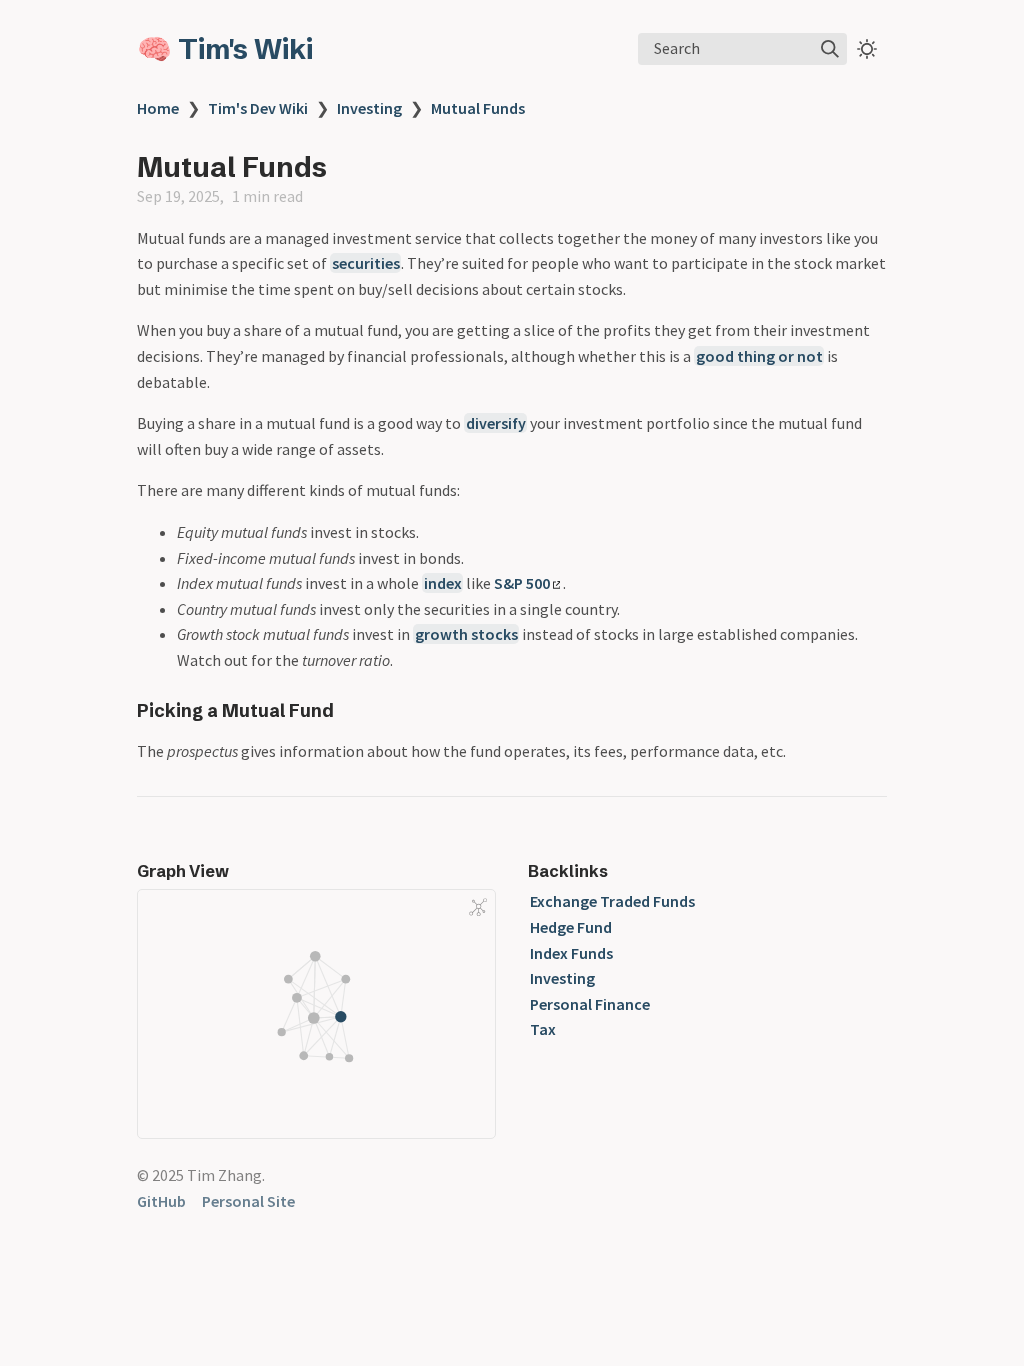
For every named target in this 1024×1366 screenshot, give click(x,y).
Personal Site (248, 1201)
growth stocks (466, 634)
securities (366, 263)
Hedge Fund (571, 927)
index (443, 583)
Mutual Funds (478, 108)
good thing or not (759, 356)
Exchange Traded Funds (612, 901)
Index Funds (571, 953)
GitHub (161, 1201)
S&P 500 (522, 583)
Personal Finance (590, 1004)
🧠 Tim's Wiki (225, 49)
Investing (369, 108)
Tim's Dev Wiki (258, 108)
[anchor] (352, 710)
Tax (543, 1029)
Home (158, 108)
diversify (496, 423)
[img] (830, 49)
